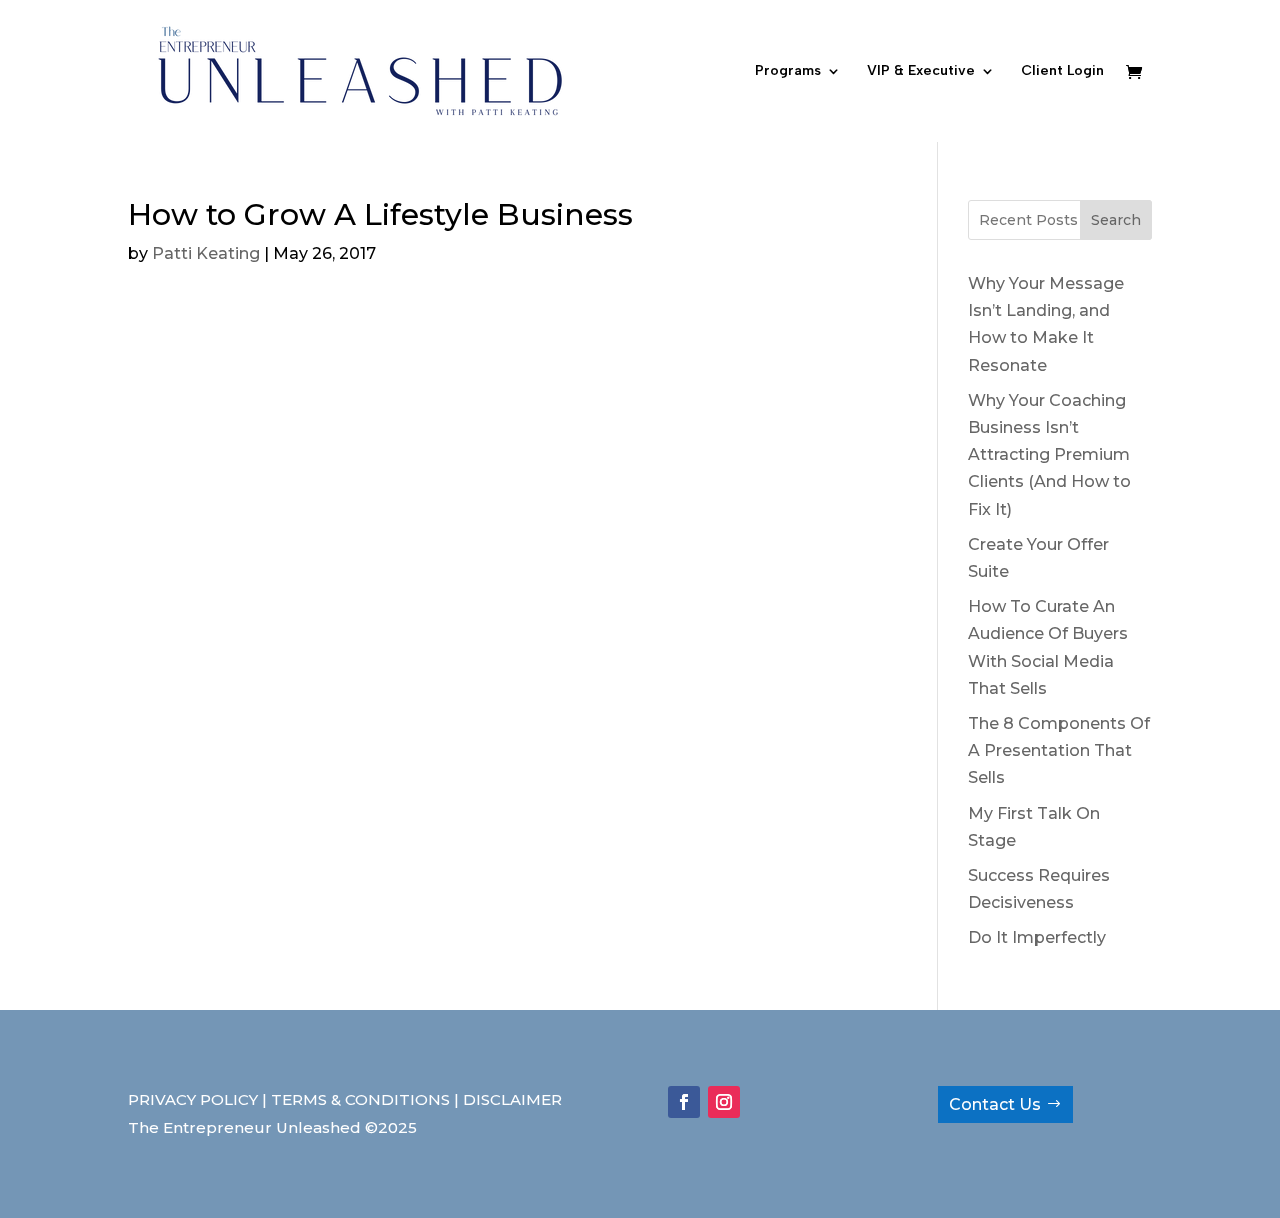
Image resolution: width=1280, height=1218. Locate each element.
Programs (788, 71)
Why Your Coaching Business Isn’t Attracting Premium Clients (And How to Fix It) (1049, 455)
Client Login (1062, 71)
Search (1116, 220)
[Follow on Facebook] (684, 1102)
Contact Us (995, 1104)
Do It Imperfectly (1037, 937)
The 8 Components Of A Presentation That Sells (1059, 750)
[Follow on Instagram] (724, 1102)
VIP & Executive (921, 71)
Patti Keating (206, 253)
